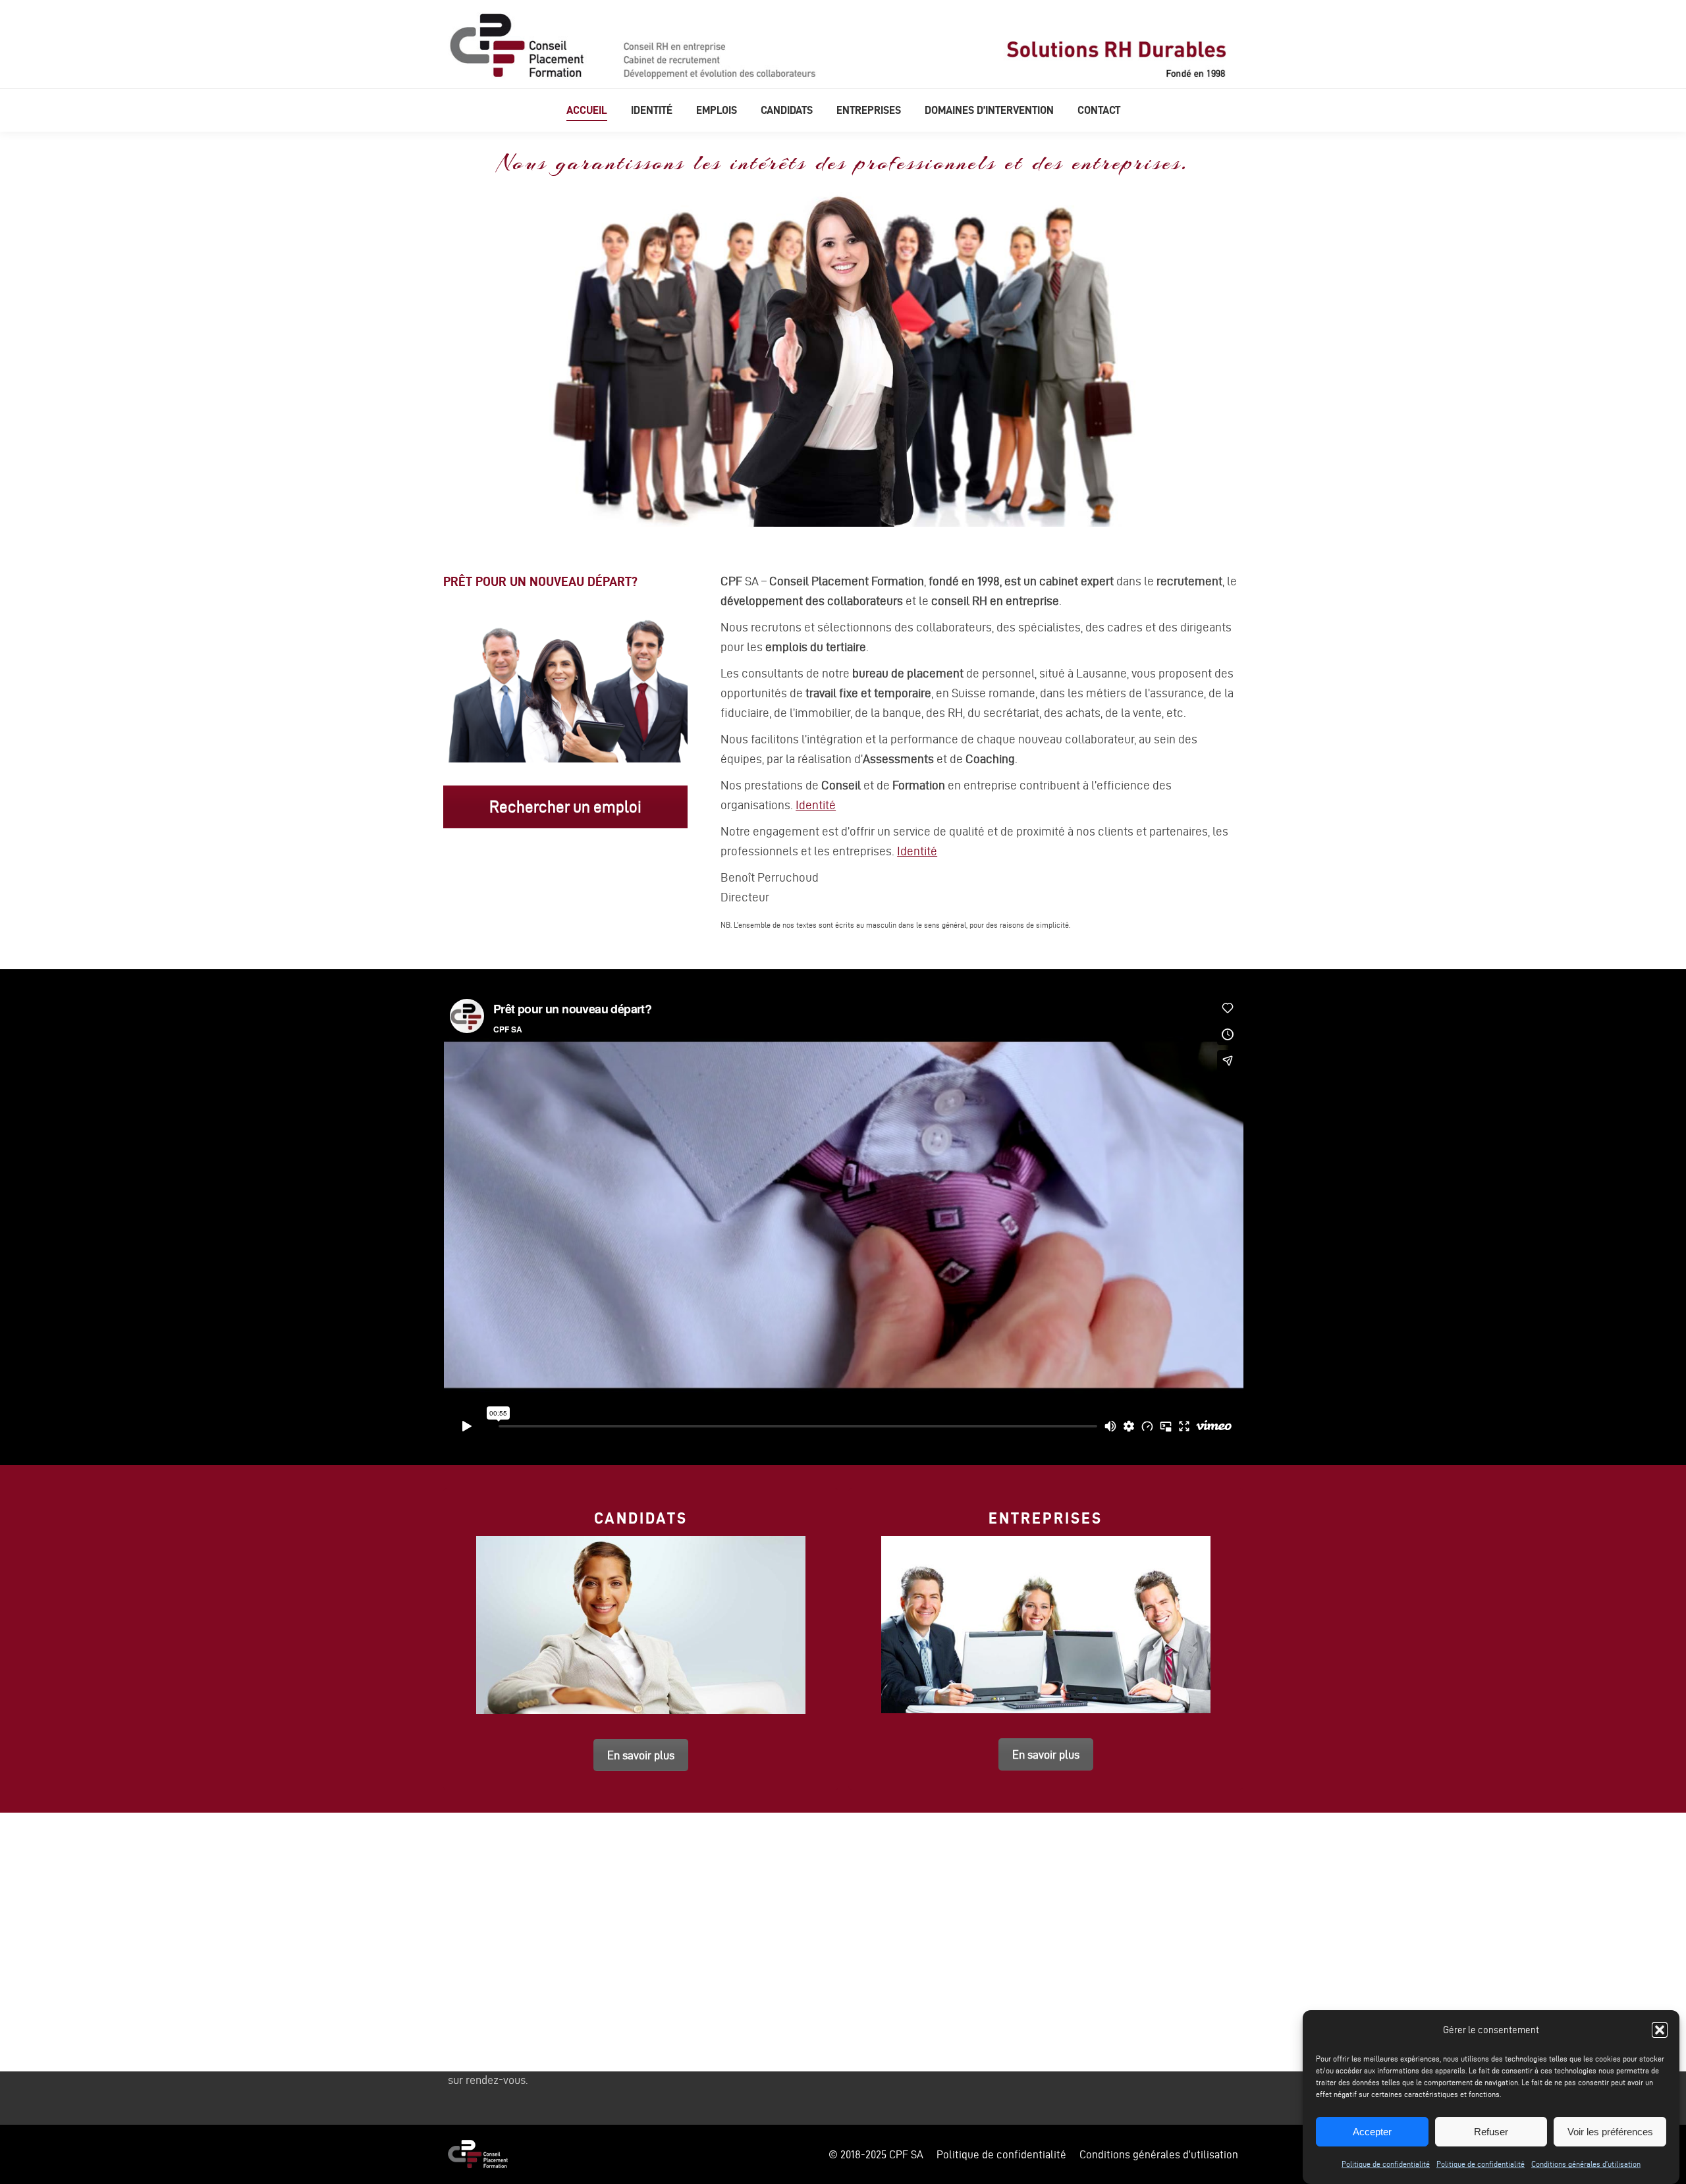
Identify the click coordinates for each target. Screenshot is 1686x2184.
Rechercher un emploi (565, 807)
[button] (1660, 2030)
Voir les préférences (1610, 2132)
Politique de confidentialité (1386, 2164)
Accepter (1372, 2132)
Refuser (1491, 2132)
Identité (816, 805)
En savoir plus (641, 1755)
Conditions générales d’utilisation (1586, 2164)
